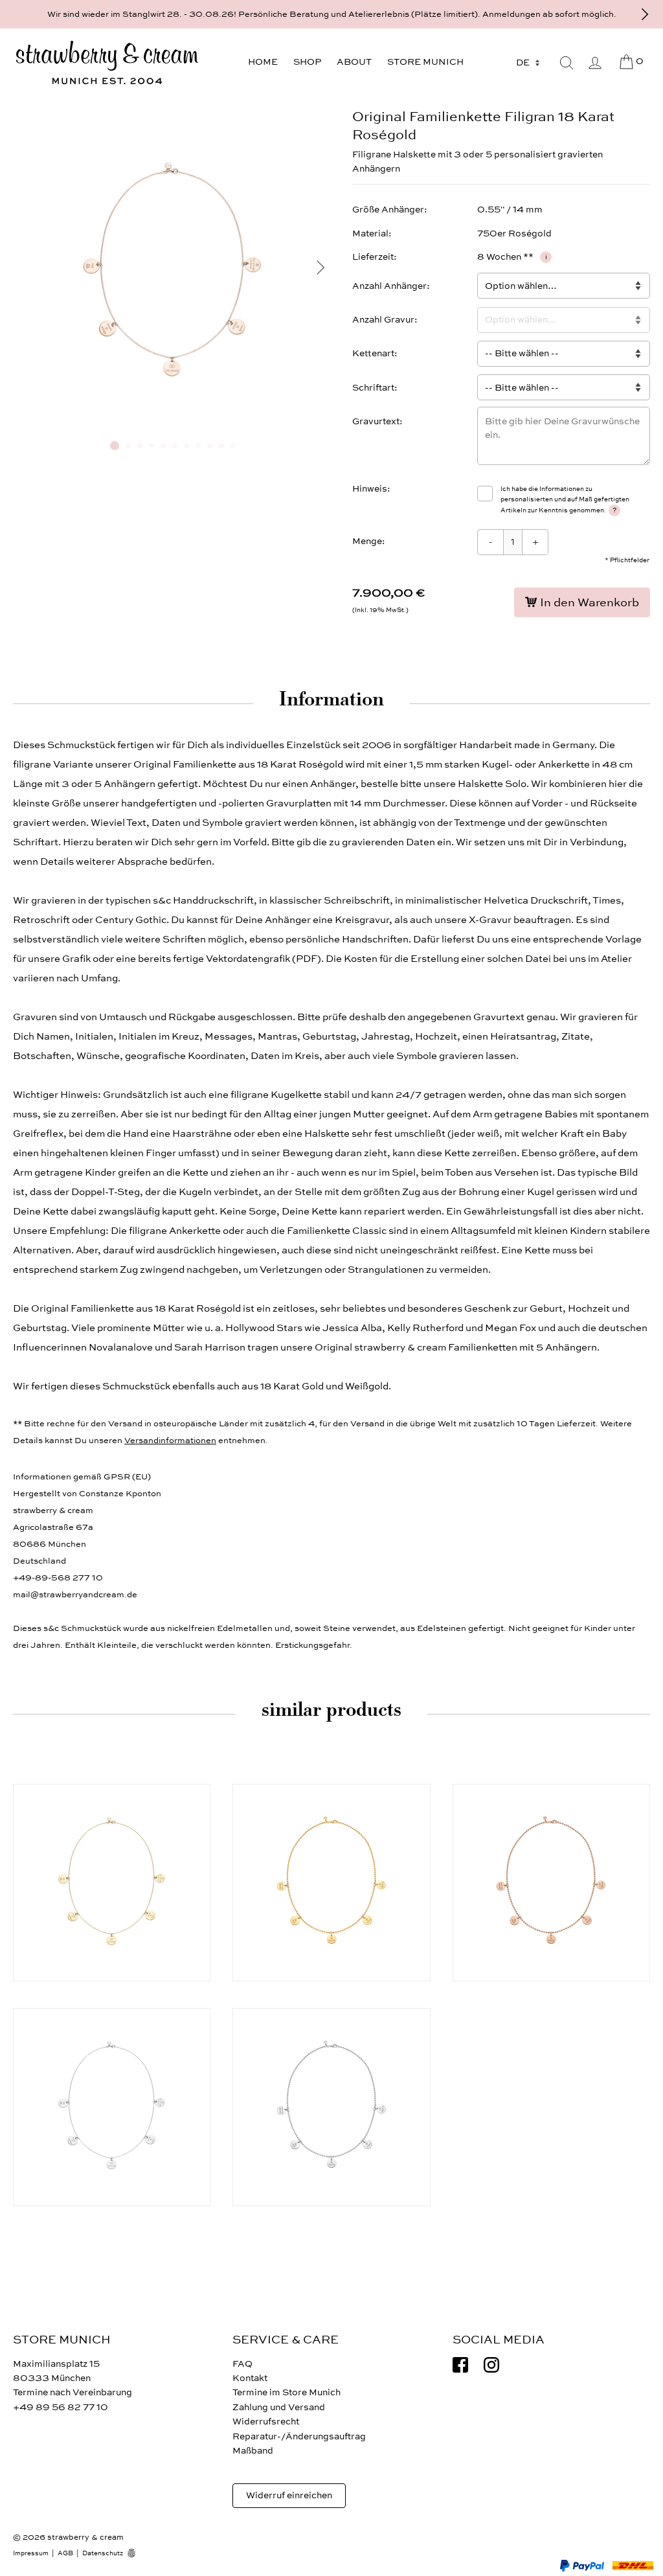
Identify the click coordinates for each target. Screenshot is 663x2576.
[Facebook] (460, 2365)
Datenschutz (103, 2553)
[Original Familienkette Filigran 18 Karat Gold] (112, 1883)
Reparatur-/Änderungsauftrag (299, 2436)
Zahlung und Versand (279, 2407)
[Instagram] (491, 2365)
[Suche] (567, 63)
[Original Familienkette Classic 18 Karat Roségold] (551, 1883)
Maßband (253, 2451)
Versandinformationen (170, 1441)
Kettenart (373, 353)
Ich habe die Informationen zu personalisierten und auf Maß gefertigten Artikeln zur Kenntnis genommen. (565, 500)
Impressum (31, 2553)
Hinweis (370, 489)
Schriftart (373, 388)
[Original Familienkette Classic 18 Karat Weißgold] (331, 2107)
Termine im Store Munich (287, 2392)
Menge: (369, 541)
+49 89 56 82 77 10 (61, 2407)
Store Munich (425, 62)
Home (263, 62)
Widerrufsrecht (266, 2422)
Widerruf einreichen (289, 2495)
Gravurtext (376, 421)
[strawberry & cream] (107, 63)
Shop (307, 62)
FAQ (242, 2364)
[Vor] (645, 14)
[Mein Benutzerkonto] (595, 63)
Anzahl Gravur (383, 320)
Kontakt (250, 2378)
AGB (65, 2553)
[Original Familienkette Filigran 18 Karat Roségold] (173, 425)
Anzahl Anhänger (389, 286)
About (354, 62)
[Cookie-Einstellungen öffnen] (136, 2553)
